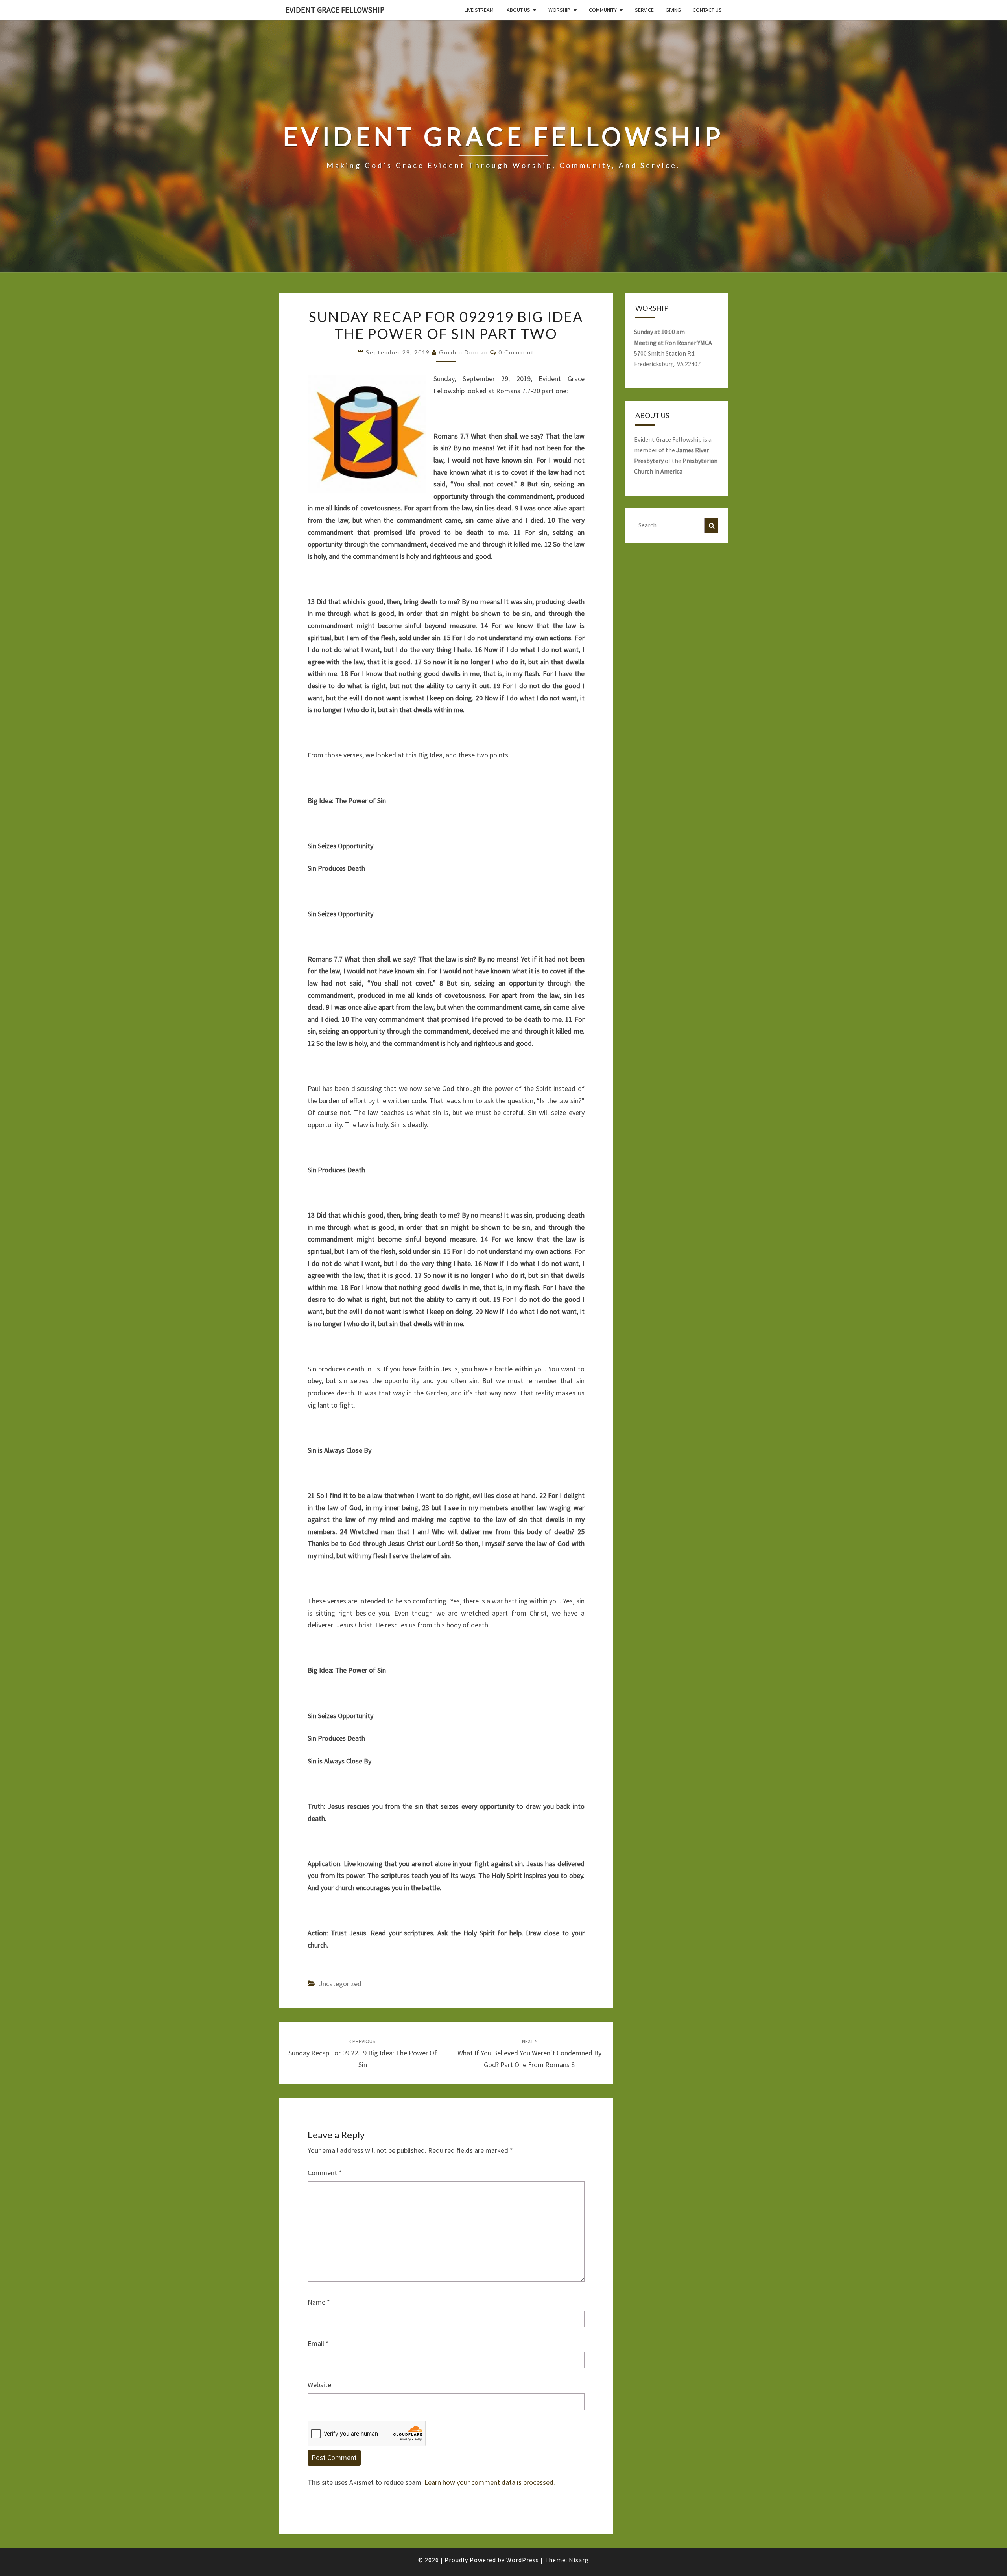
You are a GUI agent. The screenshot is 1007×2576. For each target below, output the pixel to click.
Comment (325, 2173)
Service (644, 10)
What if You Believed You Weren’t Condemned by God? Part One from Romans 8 (529, 2053)
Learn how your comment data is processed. (490, 2482)
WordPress (523, 2560)
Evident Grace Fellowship (335, 10)
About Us (518, 10)
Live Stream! (480, 10)
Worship (559, 10)
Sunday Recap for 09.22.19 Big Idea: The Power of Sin (363, 2053)
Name (319, 2302)
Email (318, 2343)
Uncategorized (340, 1984)
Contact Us (707, 10)
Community (603, 10)
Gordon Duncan (464, 352)
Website (319, 2385)
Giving (673, 10)
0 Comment (516, 352)
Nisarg (579, 2560)
